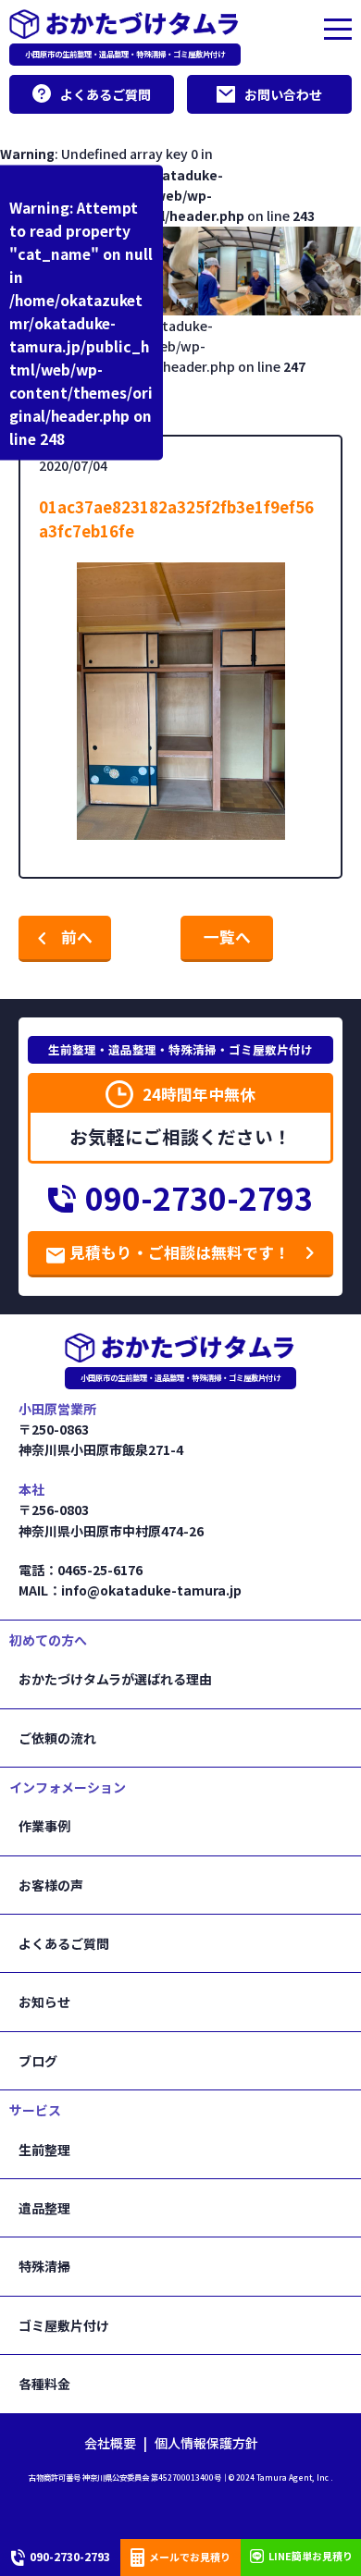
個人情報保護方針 (206, 2443)
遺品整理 (44, 2208)
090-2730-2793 (199, 1198)
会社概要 (110, 2443)
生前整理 (44, 2150)
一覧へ (227, 937)
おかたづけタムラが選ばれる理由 (115, 1679)
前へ (77, 937)
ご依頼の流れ (57, 1738)
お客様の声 (51, 1885)
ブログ (38, 2061)
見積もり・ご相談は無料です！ (180, 1252)
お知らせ (44, 2002)
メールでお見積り (190, 2557)
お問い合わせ (283, 94)
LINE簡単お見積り (311, 2556)
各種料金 (44, 2384)
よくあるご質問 (106, 94)
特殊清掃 (44, 2266)
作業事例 (44, 1826)
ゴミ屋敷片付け (64, 2325)
